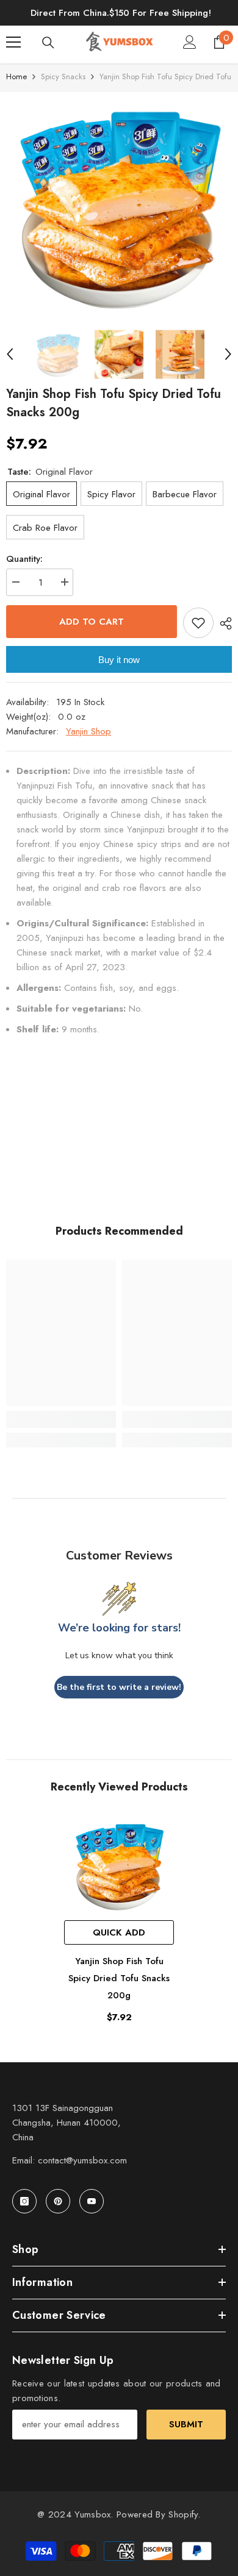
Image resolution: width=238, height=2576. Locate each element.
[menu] (13, 42)
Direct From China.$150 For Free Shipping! (121, 13)
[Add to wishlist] (198, 623)
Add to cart (92, 622)
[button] (10, 354)
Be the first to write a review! (119, 1687)
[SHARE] (223, 623)
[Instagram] (24, 2201)
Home (16, 76)
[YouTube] (92, 2201)
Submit (186, 2424)
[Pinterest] (58, 2201)
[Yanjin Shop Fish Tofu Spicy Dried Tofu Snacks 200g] (119, 1865)
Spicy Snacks (63, 76)
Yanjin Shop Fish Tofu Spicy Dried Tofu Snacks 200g (119, 1978)
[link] (61, 1419)
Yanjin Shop (88, 731)
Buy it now (119, 660)
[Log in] (190, 42)
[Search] (48, 43)
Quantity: (24, 559)
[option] (119, 205)
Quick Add (119, 1932)
